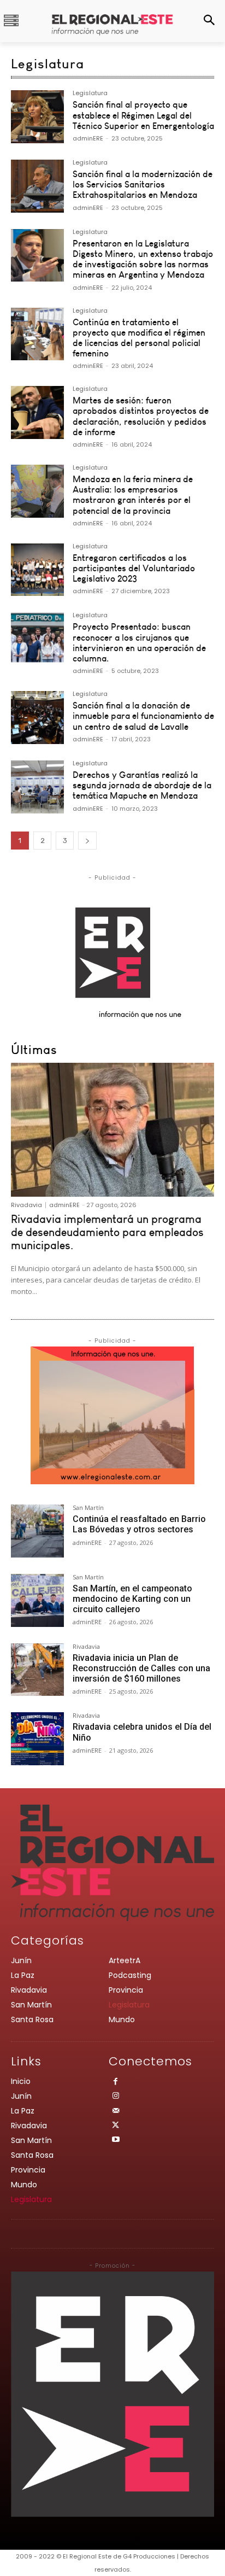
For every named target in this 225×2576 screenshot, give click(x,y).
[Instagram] (116, 2097)
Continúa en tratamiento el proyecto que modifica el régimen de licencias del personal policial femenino (139, 338)
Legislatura (90, 94)
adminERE (88, 138)
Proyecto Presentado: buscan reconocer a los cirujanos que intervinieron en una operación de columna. (139, 642)
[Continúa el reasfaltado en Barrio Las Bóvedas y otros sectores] (37, 1531)
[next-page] (87, 841)
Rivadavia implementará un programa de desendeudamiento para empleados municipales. (107, 1232)
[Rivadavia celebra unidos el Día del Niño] (37, 1739)
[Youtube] (116, 2141)
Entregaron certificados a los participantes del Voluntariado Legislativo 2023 (134, 568)
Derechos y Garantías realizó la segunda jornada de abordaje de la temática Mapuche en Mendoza (142, 785)
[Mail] (116, 2112)
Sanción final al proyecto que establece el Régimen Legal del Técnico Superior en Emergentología (143, 115)
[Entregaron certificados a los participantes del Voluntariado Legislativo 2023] (37, 570)
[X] (116, 2126)
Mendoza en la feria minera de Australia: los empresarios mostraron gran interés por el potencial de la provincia (133, 495)
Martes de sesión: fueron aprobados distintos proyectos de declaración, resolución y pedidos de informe (141, 416)
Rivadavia (26, 1205)
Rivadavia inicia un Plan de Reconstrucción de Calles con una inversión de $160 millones (141, 1668)
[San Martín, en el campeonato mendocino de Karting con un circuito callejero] (37, 1600)
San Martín (88, 1508)
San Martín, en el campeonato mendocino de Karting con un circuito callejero (132, 1599)
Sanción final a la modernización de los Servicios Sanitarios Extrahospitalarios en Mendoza (143, 184)
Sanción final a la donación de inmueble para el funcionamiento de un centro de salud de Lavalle (143, 716)
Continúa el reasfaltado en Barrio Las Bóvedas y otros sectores (139, 1524)
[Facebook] (116, 2083)
